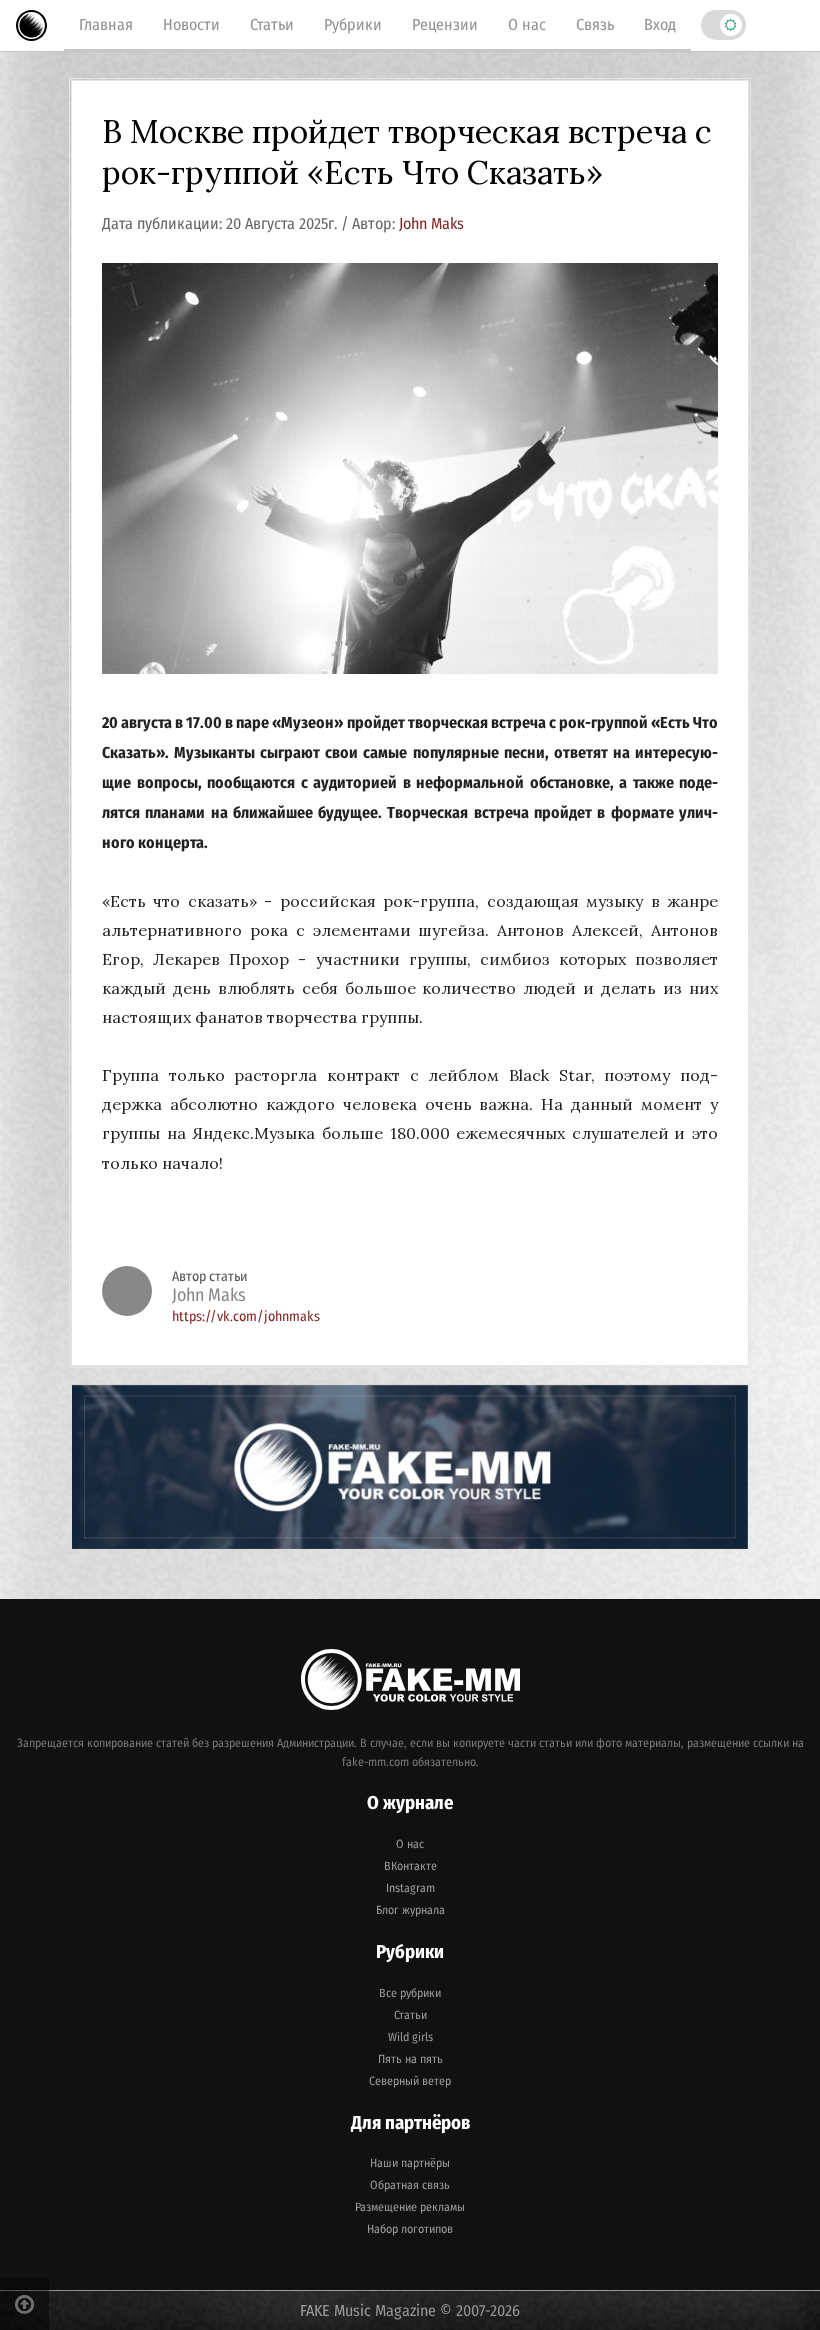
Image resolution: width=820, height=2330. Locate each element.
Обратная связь (410, 2185)
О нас (527, 24)
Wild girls (410, 2037)
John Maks (431, 223)
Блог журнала (410, 1910)
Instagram (410, 1888)
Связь (595, 24)
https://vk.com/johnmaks (246, 1316)
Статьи (272, 24)
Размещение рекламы (410, 2207)
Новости (191, 24)
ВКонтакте (410, 1866)
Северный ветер (410, 2081)
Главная (106, 24)
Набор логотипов (410, 2229)
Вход (660, 24)
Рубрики (353, 24)
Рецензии (445, 24)
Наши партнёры (410, 2163)
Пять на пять (410, 2059)
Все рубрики (410, 1993)
